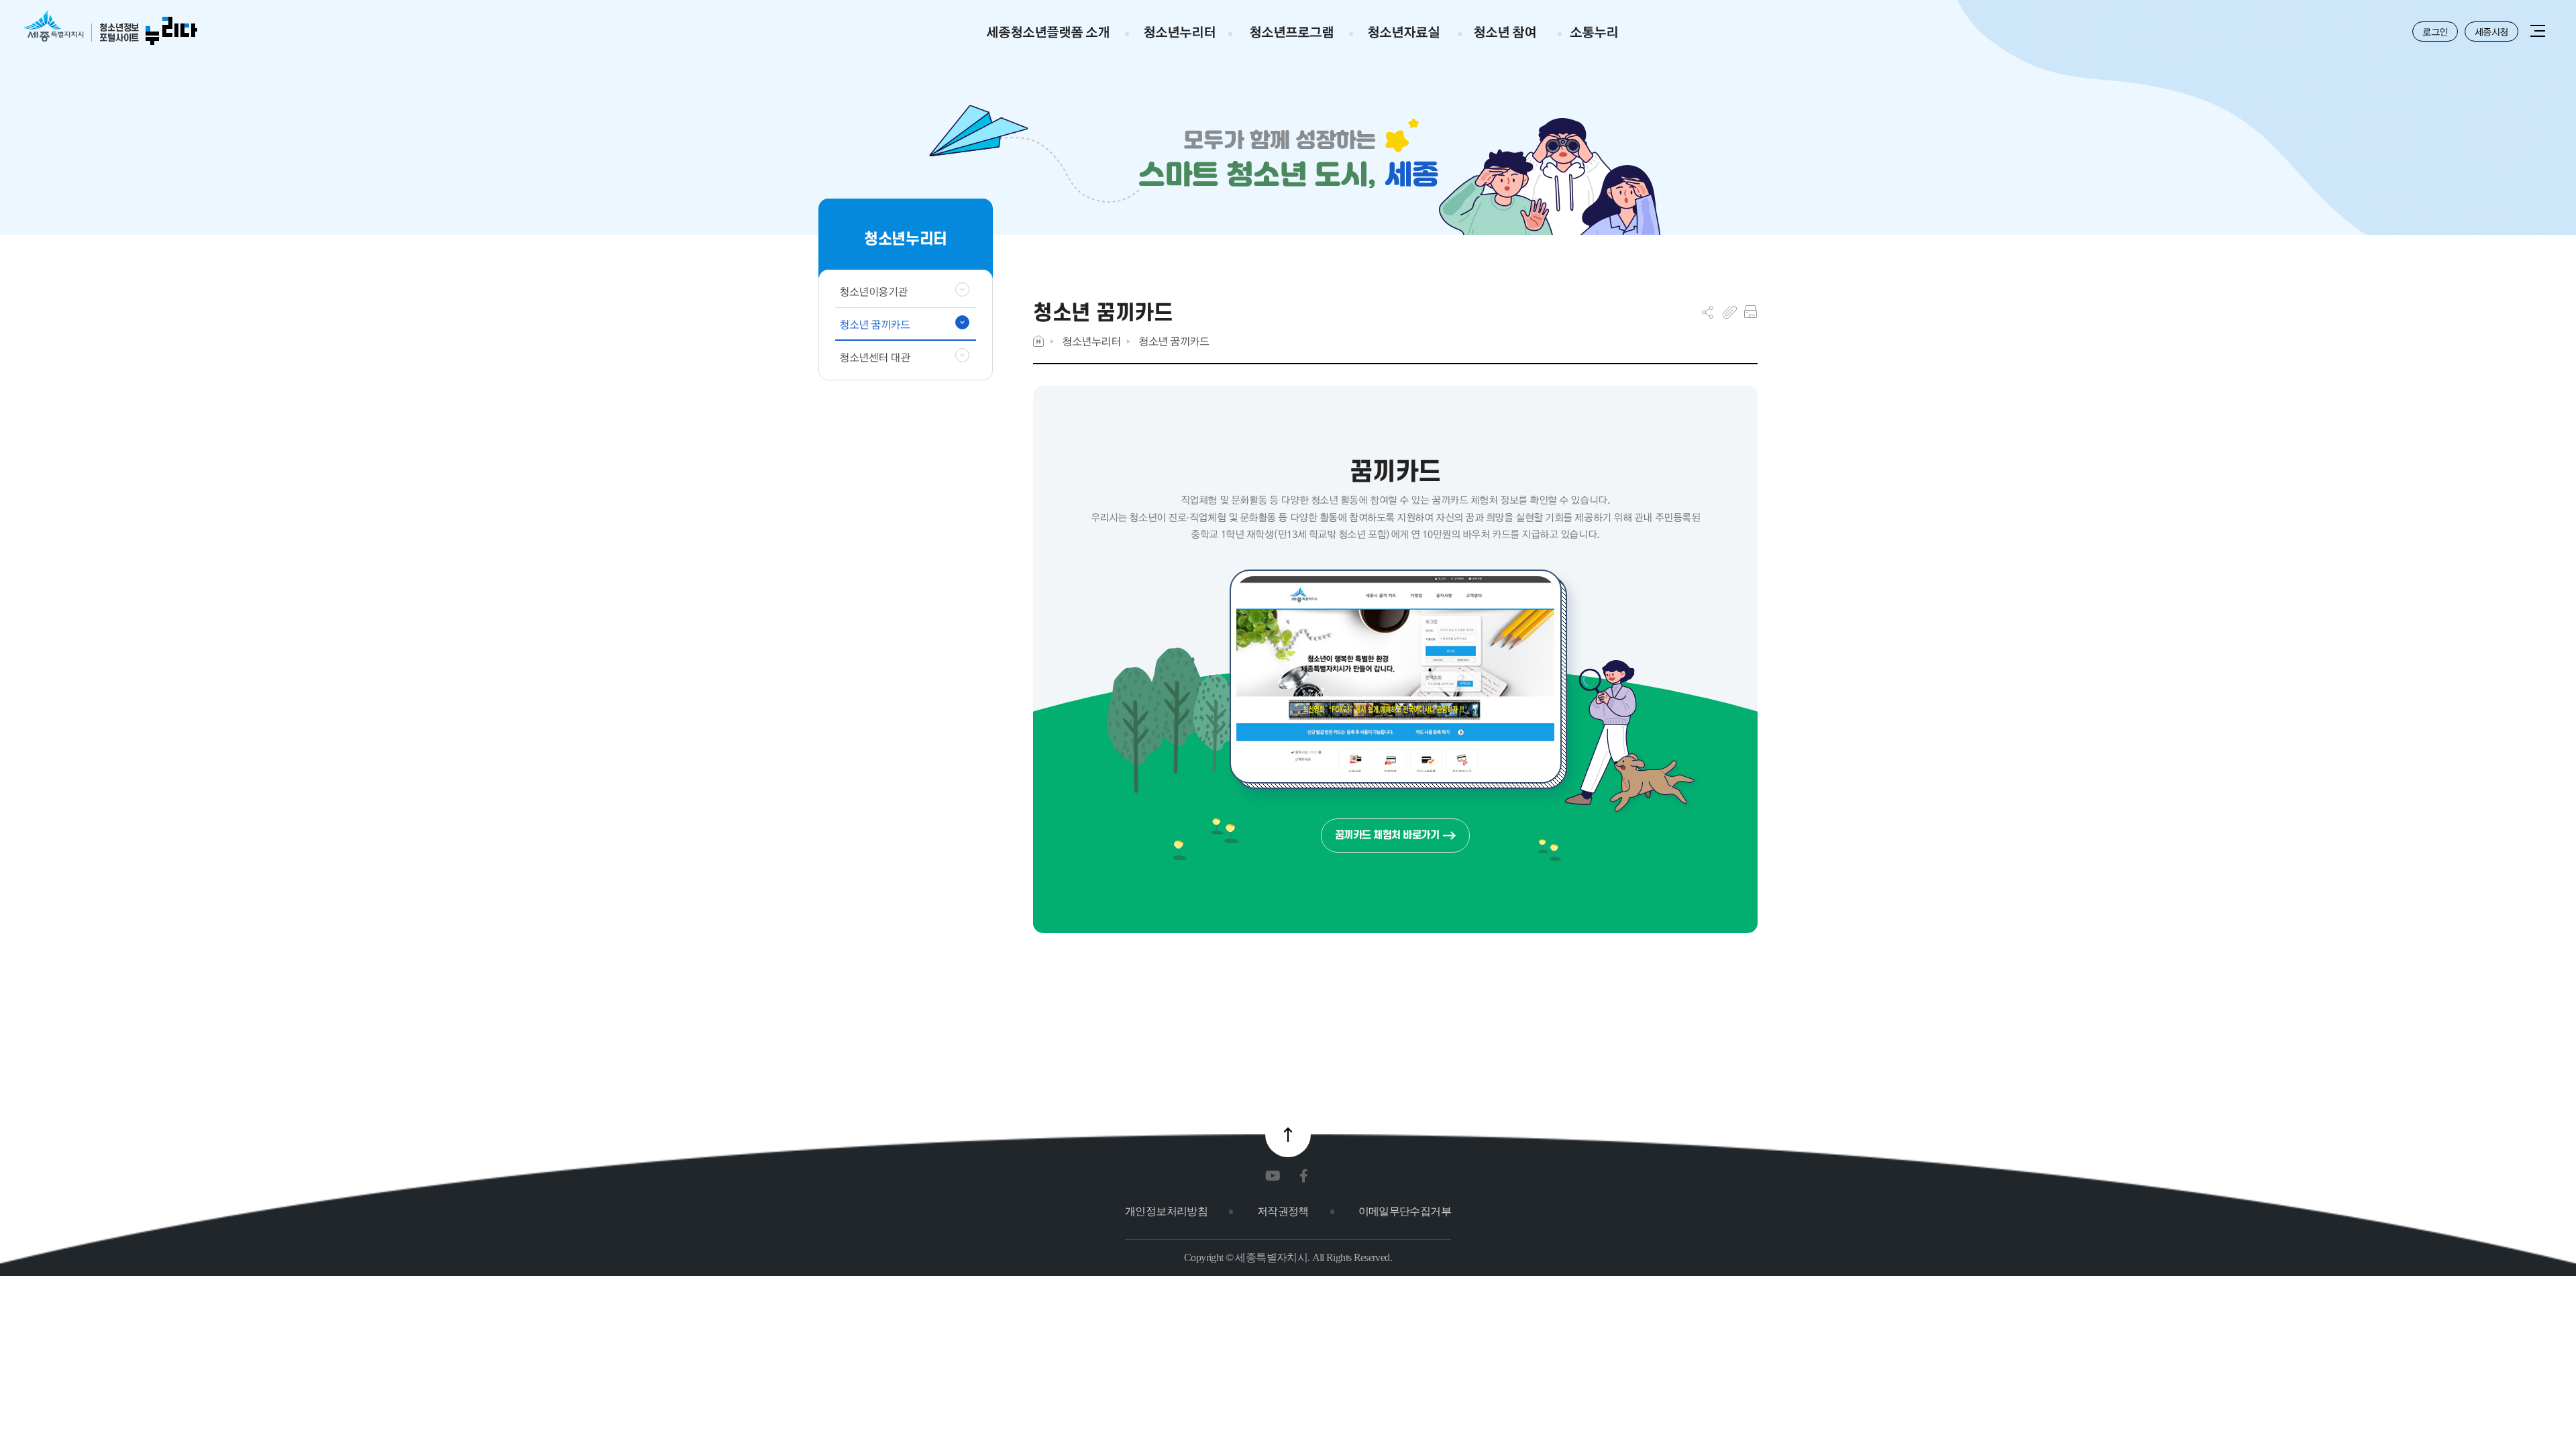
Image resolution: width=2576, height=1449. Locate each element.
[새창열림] (1276, 1176)
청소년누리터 (1091, 341)
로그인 (2435, 32)
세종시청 (2491, 32)
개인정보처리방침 (1166, 1211)
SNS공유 (1708, 312)
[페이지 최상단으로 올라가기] (1288, 1134)
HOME (1038, 341)
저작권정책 (1283, 1211)
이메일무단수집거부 (1405, 1211)
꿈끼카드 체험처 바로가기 (1387, 835)
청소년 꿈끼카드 (1174, 341)
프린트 (1751, 312)
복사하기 (1730, 312)
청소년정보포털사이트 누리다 (110, 29)
